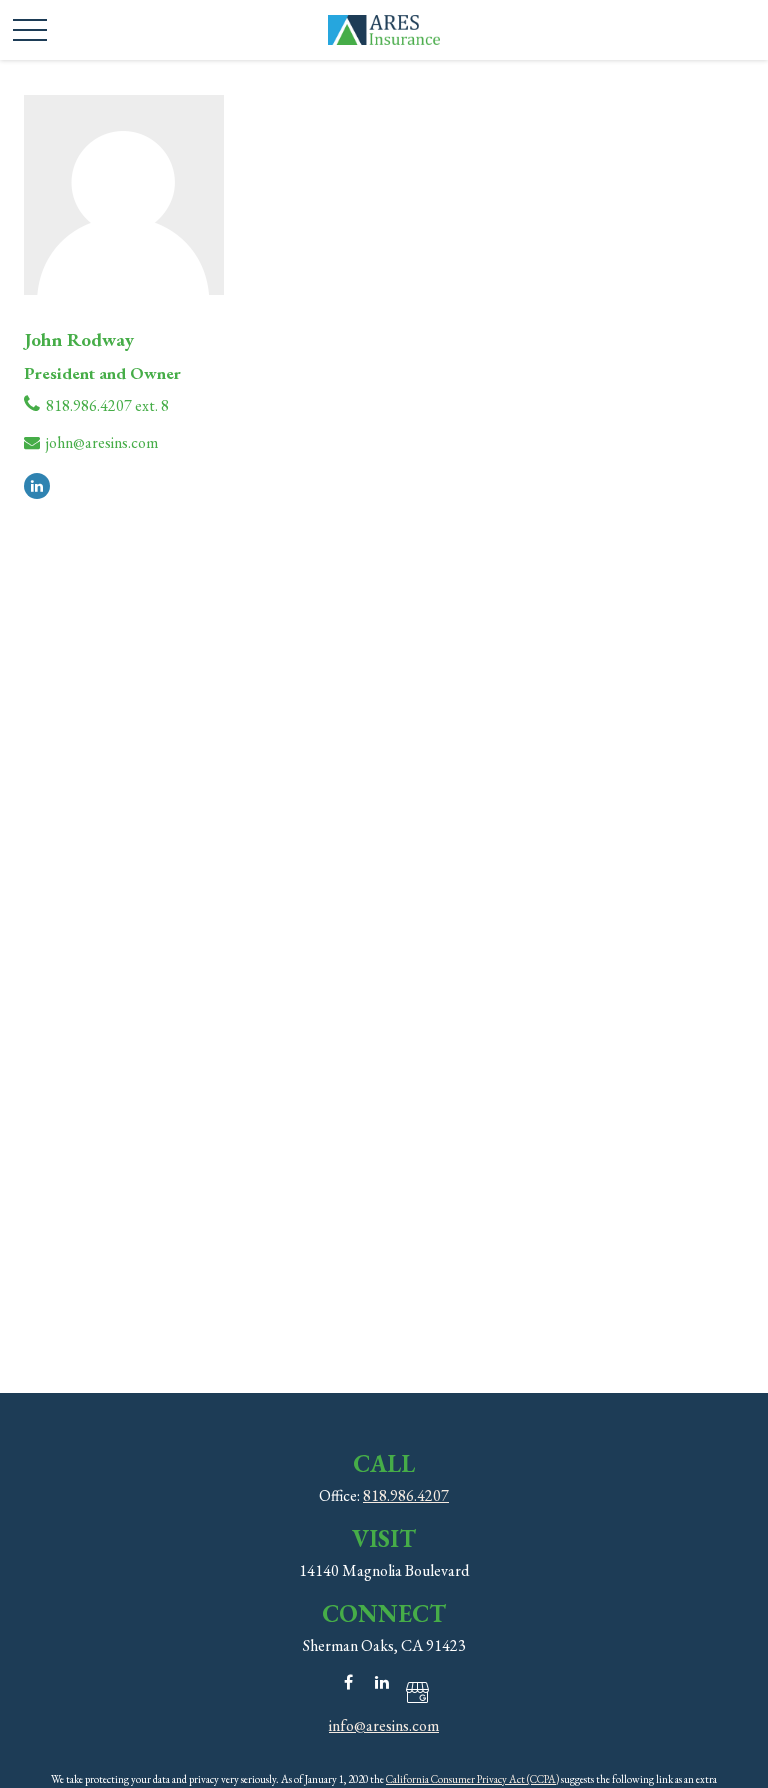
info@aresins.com (384, 1725)
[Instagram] (416, 1691)
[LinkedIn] (37, 484)
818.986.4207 (406, 1495)
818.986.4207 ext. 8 (107, 405)
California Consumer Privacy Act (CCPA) (472, 1779)
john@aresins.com (102, 442)
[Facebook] (348, 1681)
